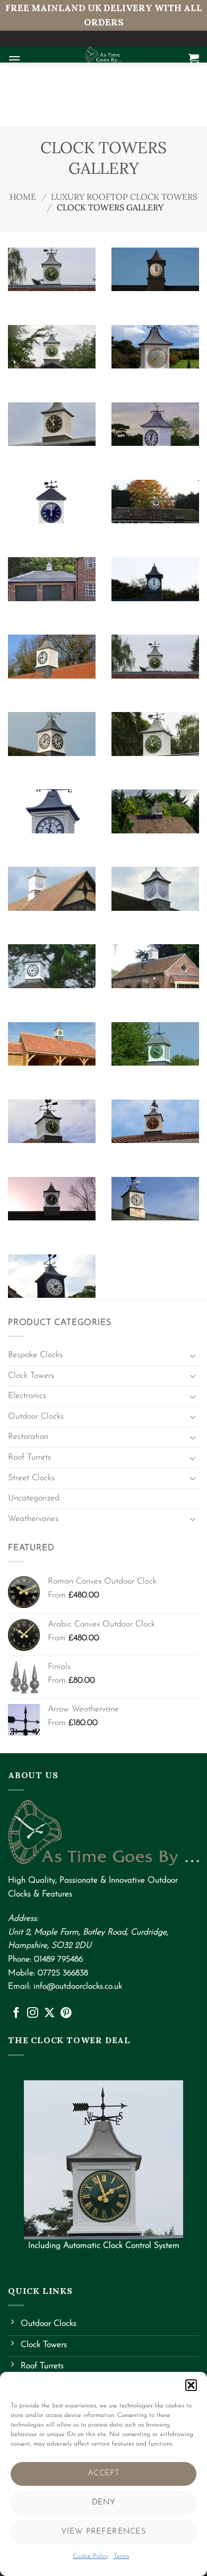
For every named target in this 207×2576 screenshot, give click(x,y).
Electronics (27, 1396)
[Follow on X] (50, 2013)
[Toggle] (193, 1356)
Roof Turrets (29, 1457)
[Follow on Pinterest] (66, 2013)
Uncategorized (34, 1498)
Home (23, 197)
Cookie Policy (90, 2556)
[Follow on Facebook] (16, 2013)
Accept (104, 2473)
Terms (121, 2556)
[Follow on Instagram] (33, 2013)
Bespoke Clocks (35, 1355)
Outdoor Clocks (36, 1417)
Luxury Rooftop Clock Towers (124, 197)
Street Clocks (31, 1478)
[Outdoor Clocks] (103, 55)
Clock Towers (31, 1376)
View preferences (103, 2532)
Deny (104, 2503)
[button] (191, 2385)
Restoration (28, 1437)
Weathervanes (33, 1519)
